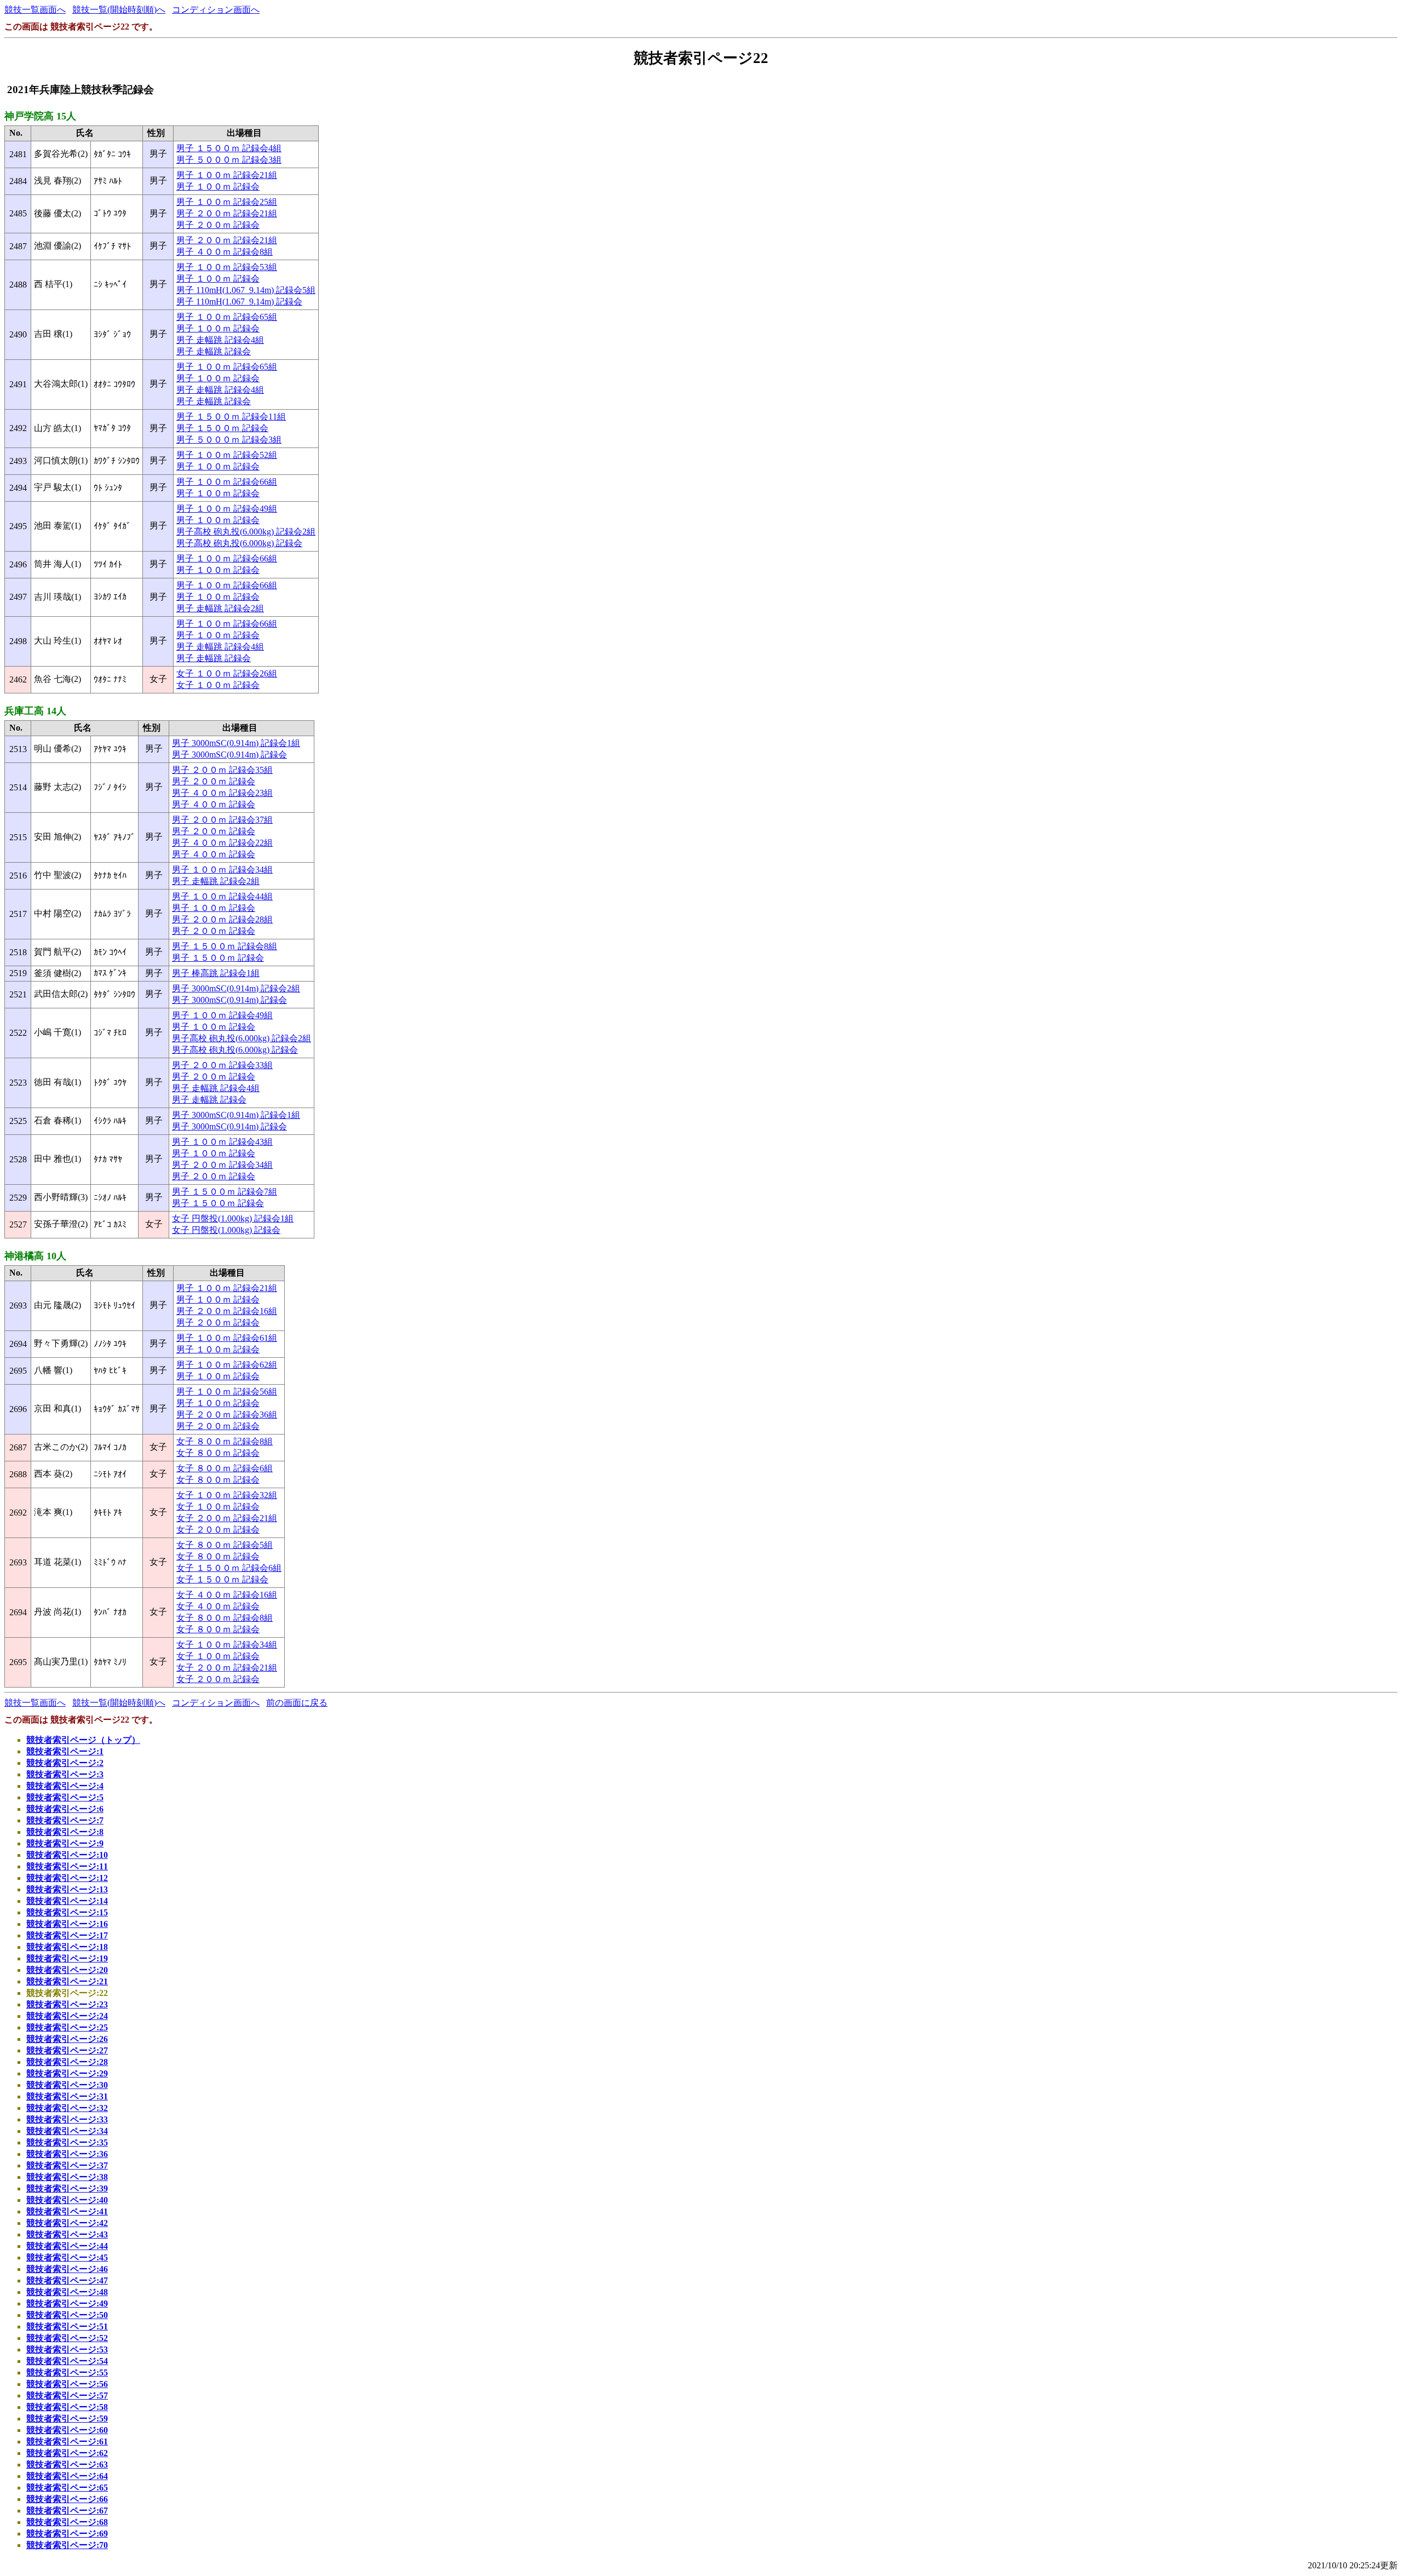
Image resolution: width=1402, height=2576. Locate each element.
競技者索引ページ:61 (67, 2442)
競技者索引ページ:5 (65, 1797)
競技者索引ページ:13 (67, 1889)
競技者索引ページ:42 (67, 2223)
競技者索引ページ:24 (67, 2016)
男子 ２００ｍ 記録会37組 (222, 820)
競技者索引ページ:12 (67, 1878)
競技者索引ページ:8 (65, 1832)
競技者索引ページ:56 (67, 2384)
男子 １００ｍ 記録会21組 (227, 175)
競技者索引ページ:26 (67, 2039)
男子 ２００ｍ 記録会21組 (227, 213)
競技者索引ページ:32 (67, 2108)
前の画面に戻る (297, 1703)
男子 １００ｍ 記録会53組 (227, 267)
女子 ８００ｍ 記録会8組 (225, 1441)
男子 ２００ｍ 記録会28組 (222, 919)
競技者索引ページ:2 (65, 1763)
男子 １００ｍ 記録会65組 (227, 317)
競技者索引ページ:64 (67, 2476)
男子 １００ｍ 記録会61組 (227, 1338)
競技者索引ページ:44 (67, 2246)
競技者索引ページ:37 (67, 2165)
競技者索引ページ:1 (65, 1751)
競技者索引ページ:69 (67, 2534)
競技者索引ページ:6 (65, 1809)
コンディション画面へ (216, 10)
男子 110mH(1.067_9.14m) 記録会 (239, 302)
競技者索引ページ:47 (67, 2280)
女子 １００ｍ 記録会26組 (227, 673)
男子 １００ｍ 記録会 (218, 187)
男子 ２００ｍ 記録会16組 (227, 1311)
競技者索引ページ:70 (67, 2545)
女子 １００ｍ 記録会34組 (227, 1645)
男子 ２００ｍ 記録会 (218, 225)
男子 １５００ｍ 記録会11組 (231, 417)
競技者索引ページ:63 (67, 2465)
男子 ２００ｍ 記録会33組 (222, 1065)
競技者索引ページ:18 (67, 1947)
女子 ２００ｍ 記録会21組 (227, 1518)
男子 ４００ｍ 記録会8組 (225, 252)
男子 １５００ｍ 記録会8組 (225, 946)
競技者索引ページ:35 (67, 2142)
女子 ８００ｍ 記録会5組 (225, 1545)
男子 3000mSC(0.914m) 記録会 (229, 755)
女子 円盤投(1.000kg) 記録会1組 (233, 1218)
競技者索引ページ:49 (67, 2304)
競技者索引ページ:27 (67, 2050)
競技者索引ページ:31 (67, 2096)
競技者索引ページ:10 (67, 1855)
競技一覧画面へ (35, 10)
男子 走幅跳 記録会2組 (220, 608)
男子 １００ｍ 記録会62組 (227, 1365)
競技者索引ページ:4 (65, 1786)
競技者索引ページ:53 (67, 2350)
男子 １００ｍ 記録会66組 (227, 482)
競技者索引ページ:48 (67, 2292)
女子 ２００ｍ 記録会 (218, 1530)
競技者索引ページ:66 (67, 2499)
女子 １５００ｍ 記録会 (222, 1579)
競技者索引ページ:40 (67, 2200)
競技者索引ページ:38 (67, 2177)
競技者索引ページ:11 (67, 1866)
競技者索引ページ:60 (67, 2430)
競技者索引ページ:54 (67, 2361)
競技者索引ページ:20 (67, 1970)
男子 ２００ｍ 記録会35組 (222, 770)
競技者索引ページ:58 (67, 2407)
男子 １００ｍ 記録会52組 (227, 455)
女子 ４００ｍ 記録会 (218, 1606)
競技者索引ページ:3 (65, 1774)
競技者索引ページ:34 (67, 2131)
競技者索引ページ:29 (67, 2073)
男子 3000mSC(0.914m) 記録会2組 (236, 988)
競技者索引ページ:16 (67, 1924)
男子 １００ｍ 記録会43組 (222, 1142)
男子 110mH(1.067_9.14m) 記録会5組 (246, 290)
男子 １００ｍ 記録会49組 (227, 509)
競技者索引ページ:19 (67, 1958)
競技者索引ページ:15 (67, 1912)
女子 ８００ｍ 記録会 (218, 1453)
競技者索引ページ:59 (67, 2419)
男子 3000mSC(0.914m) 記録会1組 (236, 743)
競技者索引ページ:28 (67, 2062)
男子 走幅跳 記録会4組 (220, 340)
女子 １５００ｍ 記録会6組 (229, 1568)
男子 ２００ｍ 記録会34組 (222, 1165)
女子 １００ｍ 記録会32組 (227, 1495)
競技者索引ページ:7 (65, 1820)
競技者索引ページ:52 (67, 2338)
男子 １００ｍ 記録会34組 (222, 870)
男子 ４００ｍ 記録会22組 (222, 843)
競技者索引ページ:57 (67, 2396)
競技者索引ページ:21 (67, 1981)
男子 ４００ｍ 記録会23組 (222, 793)
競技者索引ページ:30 (67, 2085)
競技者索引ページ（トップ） (83, 1740)
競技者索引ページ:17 (67, 1935)
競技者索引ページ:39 (67, 2188)
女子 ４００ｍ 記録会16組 (227, 1595)
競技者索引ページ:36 (67, 2154)
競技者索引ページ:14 (67, 1901)
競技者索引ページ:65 (67, 2488)
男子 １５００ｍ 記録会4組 (229, 148)
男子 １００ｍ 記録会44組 (222, 896)
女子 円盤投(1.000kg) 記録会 (226, 1230)
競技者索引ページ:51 (67, 2327)
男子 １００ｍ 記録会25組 (227, 202)
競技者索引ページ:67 (67, 2511)
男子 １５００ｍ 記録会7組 (225, 1192)
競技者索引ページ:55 (67, 2373)
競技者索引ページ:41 (67, 2211)
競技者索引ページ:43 (67, 2234)
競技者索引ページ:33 (67, 2119)
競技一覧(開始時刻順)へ (119, 10)
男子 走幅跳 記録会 (214, 351)
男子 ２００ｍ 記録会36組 (227, 1415)
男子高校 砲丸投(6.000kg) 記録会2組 (246, 532)
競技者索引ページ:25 (67, 2027)
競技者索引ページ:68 (67, 2522)
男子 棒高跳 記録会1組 (216, 973)
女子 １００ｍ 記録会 (218, 685)
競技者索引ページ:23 (67, 2004)
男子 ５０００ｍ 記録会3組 (229, 160)
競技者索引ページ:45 (67, 2257)
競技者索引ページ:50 (67, 2315)
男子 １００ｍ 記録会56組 (227, 1392)
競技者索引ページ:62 (67, 2453)
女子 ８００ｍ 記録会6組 (225, 1468)
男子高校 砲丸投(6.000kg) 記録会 (239, 543)
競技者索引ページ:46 (67, 2269)
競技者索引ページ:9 (65, 1843)
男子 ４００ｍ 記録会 (214, 804)
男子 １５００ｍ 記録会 (222, 428)
